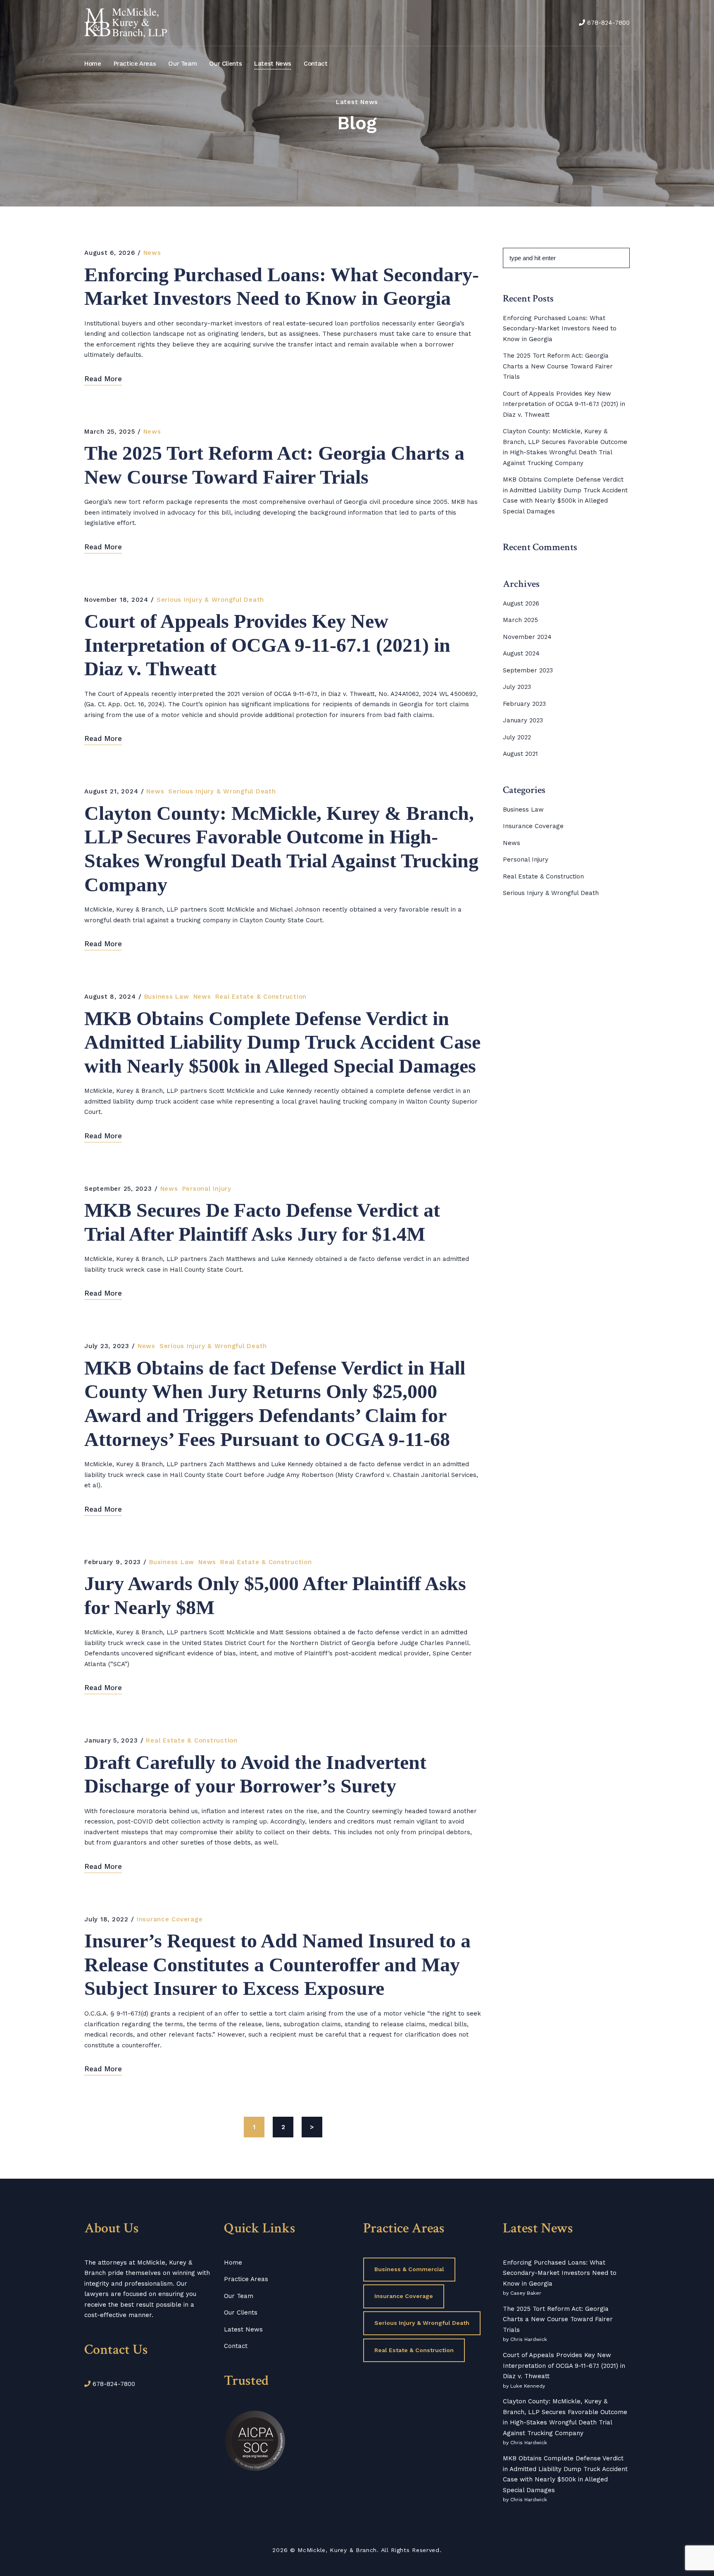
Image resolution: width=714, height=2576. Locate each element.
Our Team (182, 64)
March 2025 (520, 620)
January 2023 (523, 720)
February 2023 (524, 704)
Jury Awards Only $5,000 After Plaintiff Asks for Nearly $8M (275, 1595)
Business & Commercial (409, 2269)
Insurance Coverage (170, 1919)
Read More (103, 379)
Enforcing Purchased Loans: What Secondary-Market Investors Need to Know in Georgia (282, 286)
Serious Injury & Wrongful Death (210, 600)
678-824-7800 (608, 23)
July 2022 (517, 737)
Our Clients (225, 64)
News (152, 253)
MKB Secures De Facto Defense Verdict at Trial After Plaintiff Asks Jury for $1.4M (262, 1222)
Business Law (167, 997)
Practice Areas (135, 64)
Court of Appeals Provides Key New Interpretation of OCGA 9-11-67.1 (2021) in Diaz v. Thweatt (267, 645)
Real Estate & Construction (261, 997)
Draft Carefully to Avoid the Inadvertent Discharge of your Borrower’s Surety (255, 1774)
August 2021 (520, 754)
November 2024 (527, 637)
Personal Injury (207, 1189)
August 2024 (521, 653)
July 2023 (517, 687)
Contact (315, 64)
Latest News (273, 64)
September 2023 (528, 670)
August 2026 (521, 603)
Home (93, 64)
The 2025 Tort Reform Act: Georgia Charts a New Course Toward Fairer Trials (274, 465)
